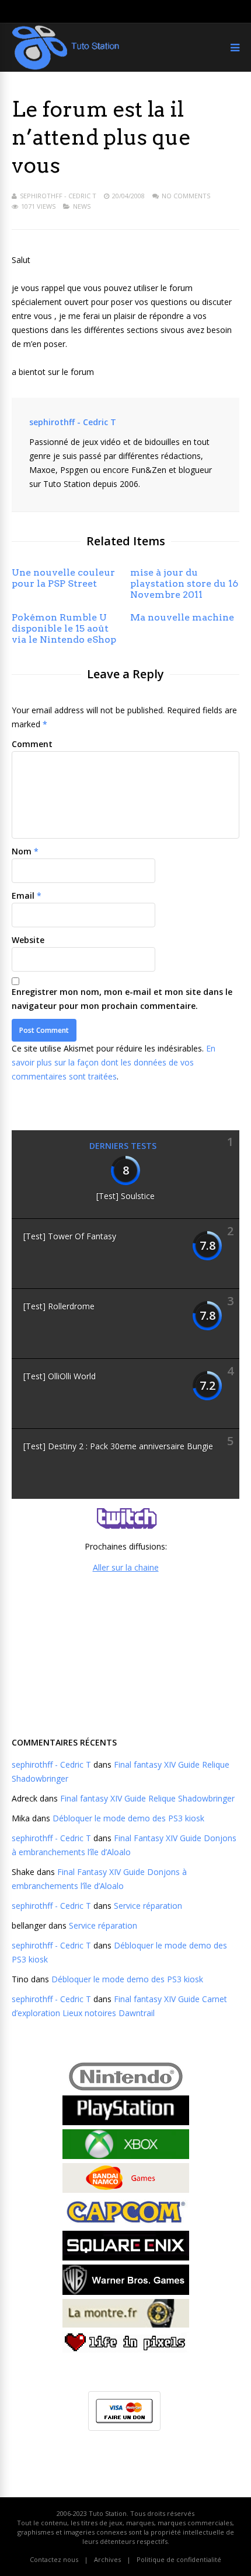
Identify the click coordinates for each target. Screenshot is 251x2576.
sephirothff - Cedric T (58, 196)
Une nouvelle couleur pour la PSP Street (63, 578)
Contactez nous (54, 2559)
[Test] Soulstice (125, 1196)
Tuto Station (108, 2513)
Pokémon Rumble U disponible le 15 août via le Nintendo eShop (64, 628)
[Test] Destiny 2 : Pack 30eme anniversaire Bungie (118, 1446)
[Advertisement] (125, 1653)
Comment (32, 744)
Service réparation (148, 1906)
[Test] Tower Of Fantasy (70, 1236)
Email (23, 896)
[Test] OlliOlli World (60, 1376)
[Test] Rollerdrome (59, 1306)
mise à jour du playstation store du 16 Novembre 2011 (184, 583)
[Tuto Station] (66, 67)
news (82, 206)
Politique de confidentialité (179, 2559)
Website (28, 940)
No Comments (186, 196)
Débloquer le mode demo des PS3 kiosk (128, 1818)
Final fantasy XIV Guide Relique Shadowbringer (147, 1798)
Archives (107, 2559)
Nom (22, 851)
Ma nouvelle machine (182, 617)
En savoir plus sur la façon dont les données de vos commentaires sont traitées (114, 1062)
